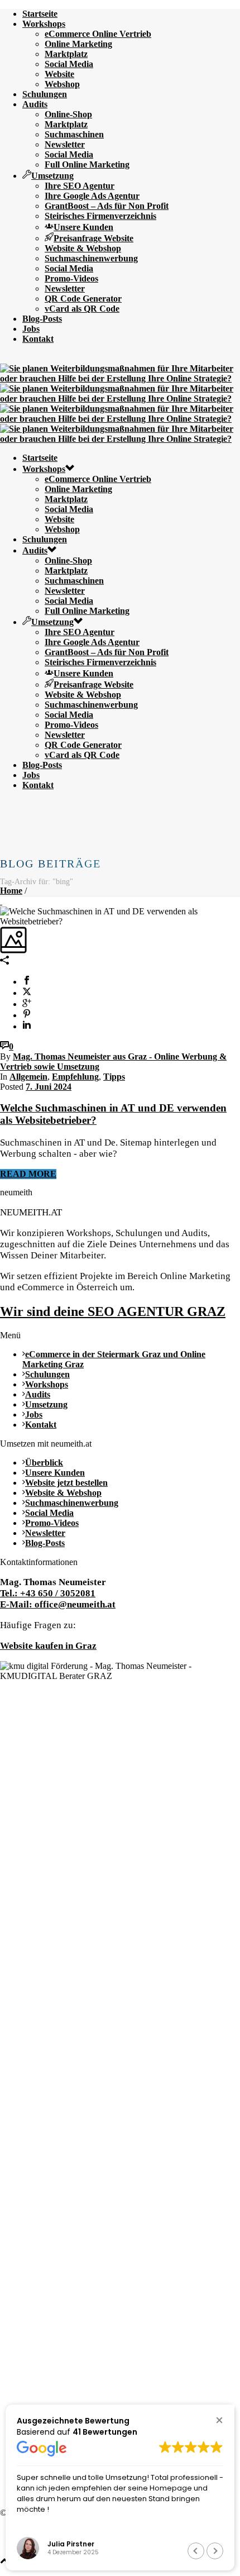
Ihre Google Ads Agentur (92, 196)
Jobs (31, 329)
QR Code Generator (83, 299)
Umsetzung (52, 176)
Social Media (69, 64)
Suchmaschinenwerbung (91, 258)
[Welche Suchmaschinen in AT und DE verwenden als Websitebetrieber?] (1, 901)
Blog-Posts (42, 319)
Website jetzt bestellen (66, 1483)
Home (11, 891)
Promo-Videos (71, 278)
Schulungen (45, 94)
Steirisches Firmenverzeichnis (100, 216)
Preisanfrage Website (93, 238)
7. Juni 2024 (49, 1087)
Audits (35, 104)
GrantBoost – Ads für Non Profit (107, 206)
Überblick (44, 1463)
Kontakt (38, 339)
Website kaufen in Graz (48, 1646)
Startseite (40, 14)
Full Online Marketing (87, 164)
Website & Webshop (83, 248)
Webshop (62, 84)
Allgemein (28, 1077)
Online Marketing (78, 44)
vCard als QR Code (82, 309)
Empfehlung (75, 1077)
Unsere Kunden (83, 227)
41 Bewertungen (105, 2432)
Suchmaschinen (74, 134)
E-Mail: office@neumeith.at (58, 1604)
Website (59, 74)
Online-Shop (68, 114)
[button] (219, 2420)
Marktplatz (66, 54)
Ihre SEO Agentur (80, 186)
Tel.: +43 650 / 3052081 (48, 1593)
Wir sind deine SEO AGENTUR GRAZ (113, 1311)
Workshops (44, 24)
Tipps (114, 1077)
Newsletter (65, 144)
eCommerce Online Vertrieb (98, 34)
